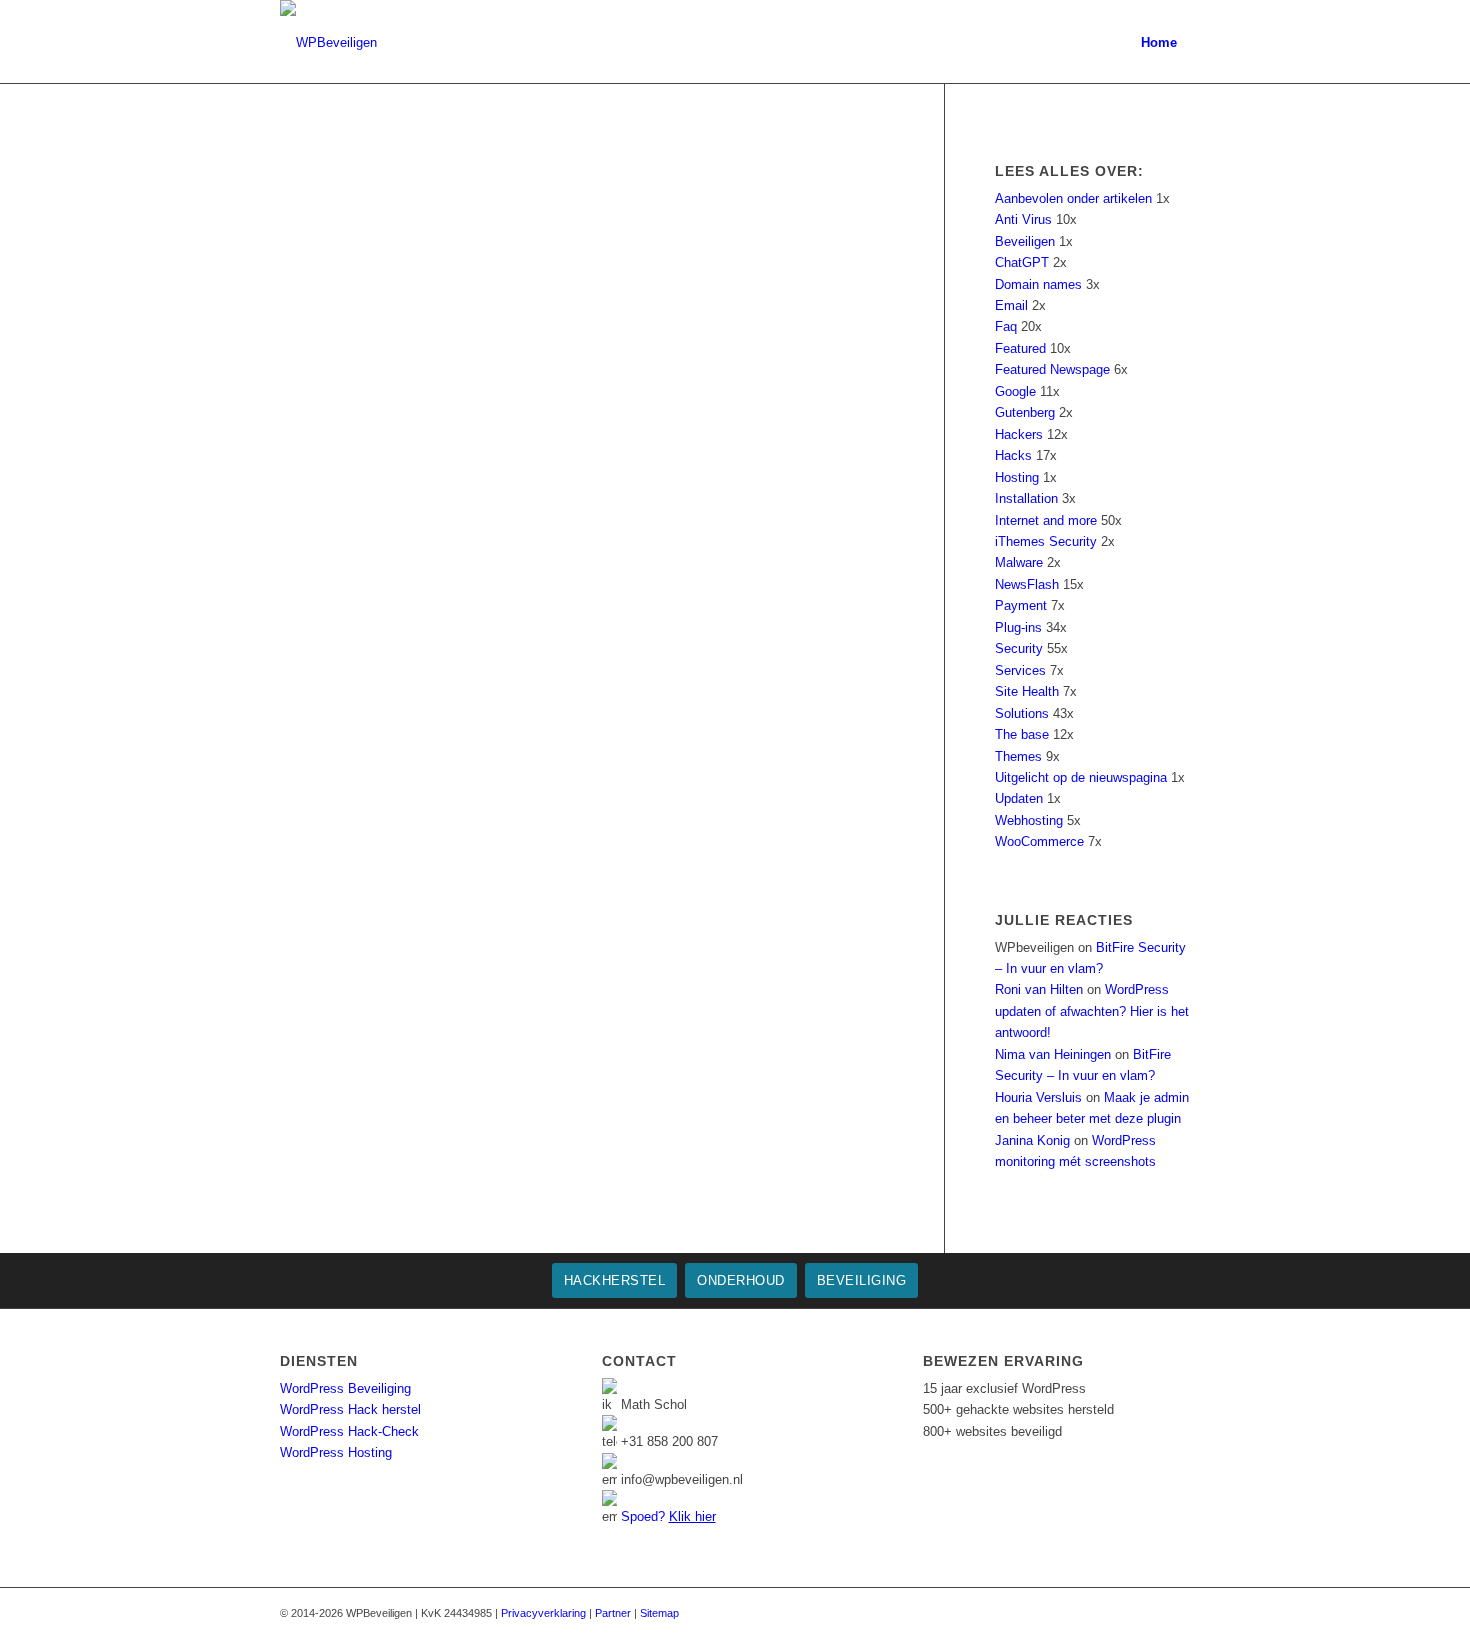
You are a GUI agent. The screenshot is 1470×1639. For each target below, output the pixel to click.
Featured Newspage (1052, 369)
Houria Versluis (1038, 1097)
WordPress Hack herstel (350, 1409)
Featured (1020, 348)
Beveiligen (1025, 241)
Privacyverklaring (543, 1613)
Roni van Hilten (1039, 989)
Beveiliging (862, 1280)
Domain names (1038, 284)
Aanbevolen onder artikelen (1073, 198)
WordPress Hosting (336, 1452)
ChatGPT (1022, 262)
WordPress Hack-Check (349, 1431)
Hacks (1013, 455)
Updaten (1019, 798)
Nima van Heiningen (1053, 1054)
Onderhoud (741, 1280)
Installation (1026, 498)
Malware (1019, 562)
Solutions (1022, 713)
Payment (1021, 605)
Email (1011, 305)
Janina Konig (1032, 1140)
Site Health (1027, 691)
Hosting (1017, 477)
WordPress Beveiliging (345, 1388)
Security (1019, 648)
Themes (1018, 756)
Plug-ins (1018, 627)
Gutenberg (1025, 412)
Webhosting (1029, 820)
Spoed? (668, 1516)
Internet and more (1046, 520)
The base (1022, 734)
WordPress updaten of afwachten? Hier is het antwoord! (1092, 1011)
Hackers (1019, 434)
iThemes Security (1046, 541)
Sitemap (659, 1613)
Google (1015, 391)
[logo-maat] (328, 42)
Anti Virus (1023, 219)
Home (1159, 42)
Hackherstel (615, 1280)
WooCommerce (1039, 841)
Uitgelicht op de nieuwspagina (1081, 777)
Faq (1006, 326)
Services (1020, 670)
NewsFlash (1027, 584)
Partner (613, 1613)
